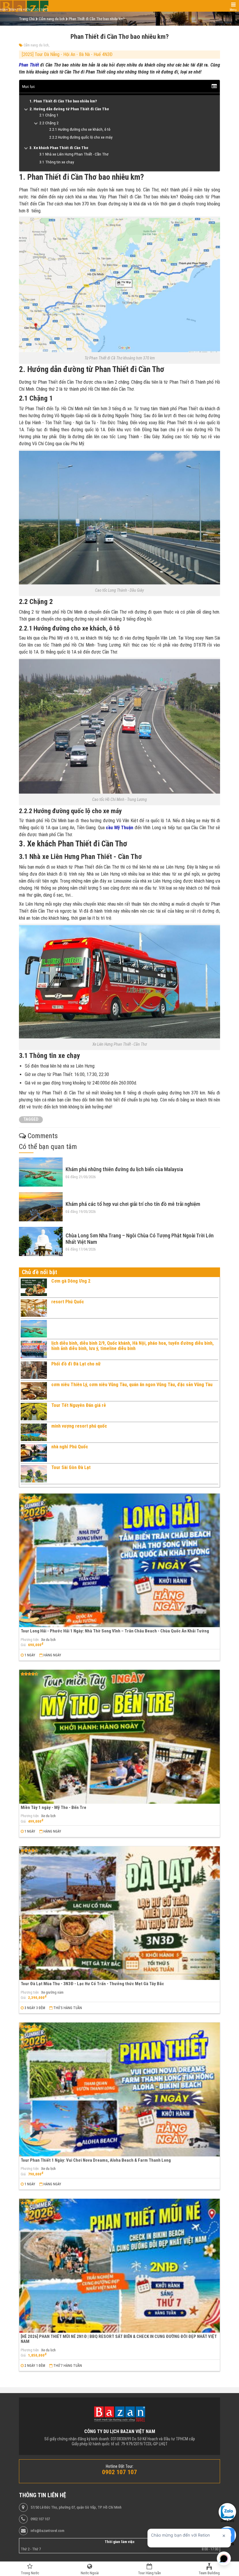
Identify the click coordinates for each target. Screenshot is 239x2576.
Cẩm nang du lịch (36, 45)
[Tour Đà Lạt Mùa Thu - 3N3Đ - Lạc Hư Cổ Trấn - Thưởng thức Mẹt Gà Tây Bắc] (119, 1913)
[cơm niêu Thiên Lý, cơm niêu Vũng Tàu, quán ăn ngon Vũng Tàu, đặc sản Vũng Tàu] (34, 1391)
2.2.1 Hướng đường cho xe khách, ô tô (80, 129)
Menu (233, 10)
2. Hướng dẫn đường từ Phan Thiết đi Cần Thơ (69, 109)
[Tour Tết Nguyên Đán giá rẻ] (34, 1412)
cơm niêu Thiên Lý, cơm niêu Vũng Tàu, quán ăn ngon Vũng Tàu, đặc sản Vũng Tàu (132, 1385)
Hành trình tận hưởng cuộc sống (24, 10)
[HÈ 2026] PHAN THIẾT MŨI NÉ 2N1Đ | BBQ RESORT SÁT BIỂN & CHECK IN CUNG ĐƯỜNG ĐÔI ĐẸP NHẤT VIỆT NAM (119, 2339)
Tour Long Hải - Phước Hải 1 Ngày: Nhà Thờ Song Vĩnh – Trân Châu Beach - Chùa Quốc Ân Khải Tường (115, 1631)
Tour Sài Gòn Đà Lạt (71, 1467)
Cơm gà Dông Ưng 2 (71, 1281)
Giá (23, 1645)
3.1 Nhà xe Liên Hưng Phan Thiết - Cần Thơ (74, 154)
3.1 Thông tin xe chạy (57, 162)
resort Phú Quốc (68, 1302)
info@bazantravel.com (48, 2531)
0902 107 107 (40, 2519)
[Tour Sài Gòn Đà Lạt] (34, 1474)
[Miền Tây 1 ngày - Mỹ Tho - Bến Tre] (119, 1737)
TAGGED (31, 1119)
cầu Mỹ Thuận (119, 828)
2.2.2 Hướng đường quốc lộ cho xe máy (81, 137)
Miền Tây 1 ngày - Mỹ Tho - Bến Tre (53, 1807)
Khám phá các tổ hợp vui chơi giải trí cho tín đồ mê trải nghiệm (133, 1204)
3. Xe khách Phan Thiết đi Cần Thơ (59, 148)
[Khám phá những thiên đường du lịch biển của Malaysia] (41, 1172)
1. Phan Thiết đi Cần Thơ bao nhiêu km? (63, 101)
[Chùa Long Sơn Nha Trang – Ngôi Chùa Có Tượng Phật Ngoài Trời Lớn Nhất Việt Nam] (41, 1241)
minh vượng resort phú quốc (79, 1426)
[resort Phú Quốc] (34, 1308)
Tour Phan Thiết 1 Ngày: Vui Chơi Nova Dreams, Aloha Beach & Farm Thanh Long (96, 2160)
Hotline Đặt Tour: (120, 2466)
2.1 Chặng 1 (49, 115)
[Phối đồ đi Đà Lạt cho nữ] (34, 1370)
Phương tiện (30, 1640)
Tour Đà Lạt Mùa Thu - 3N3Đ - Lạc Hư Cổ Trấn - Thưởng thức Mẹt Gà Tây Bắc (92, 1984)
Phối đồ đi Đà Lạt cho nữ (76, 1364)
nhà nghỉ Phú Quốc (70, 1447)
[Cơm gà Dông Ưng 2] (34, 1287)
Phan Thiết (29, 65)
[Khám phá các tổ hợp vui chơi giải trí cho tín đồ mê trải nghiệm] (41, 1207)
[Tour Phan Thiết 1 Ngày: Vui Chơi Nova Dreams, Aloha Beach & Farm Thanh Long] (119, 2089)
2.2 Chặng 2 (49, 123)
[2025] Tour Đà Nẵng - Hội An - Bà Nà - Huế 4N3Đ (67, 54)
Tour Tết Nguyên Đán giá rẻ (79, 1405)
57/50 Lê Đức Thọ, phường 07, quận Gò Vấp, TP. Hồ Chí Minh (76, 2507)
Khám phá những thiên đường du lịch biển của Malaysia (124, 1169)
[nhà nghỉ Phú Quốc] (34, 1453)
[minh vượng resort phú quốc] (34, 1432)
